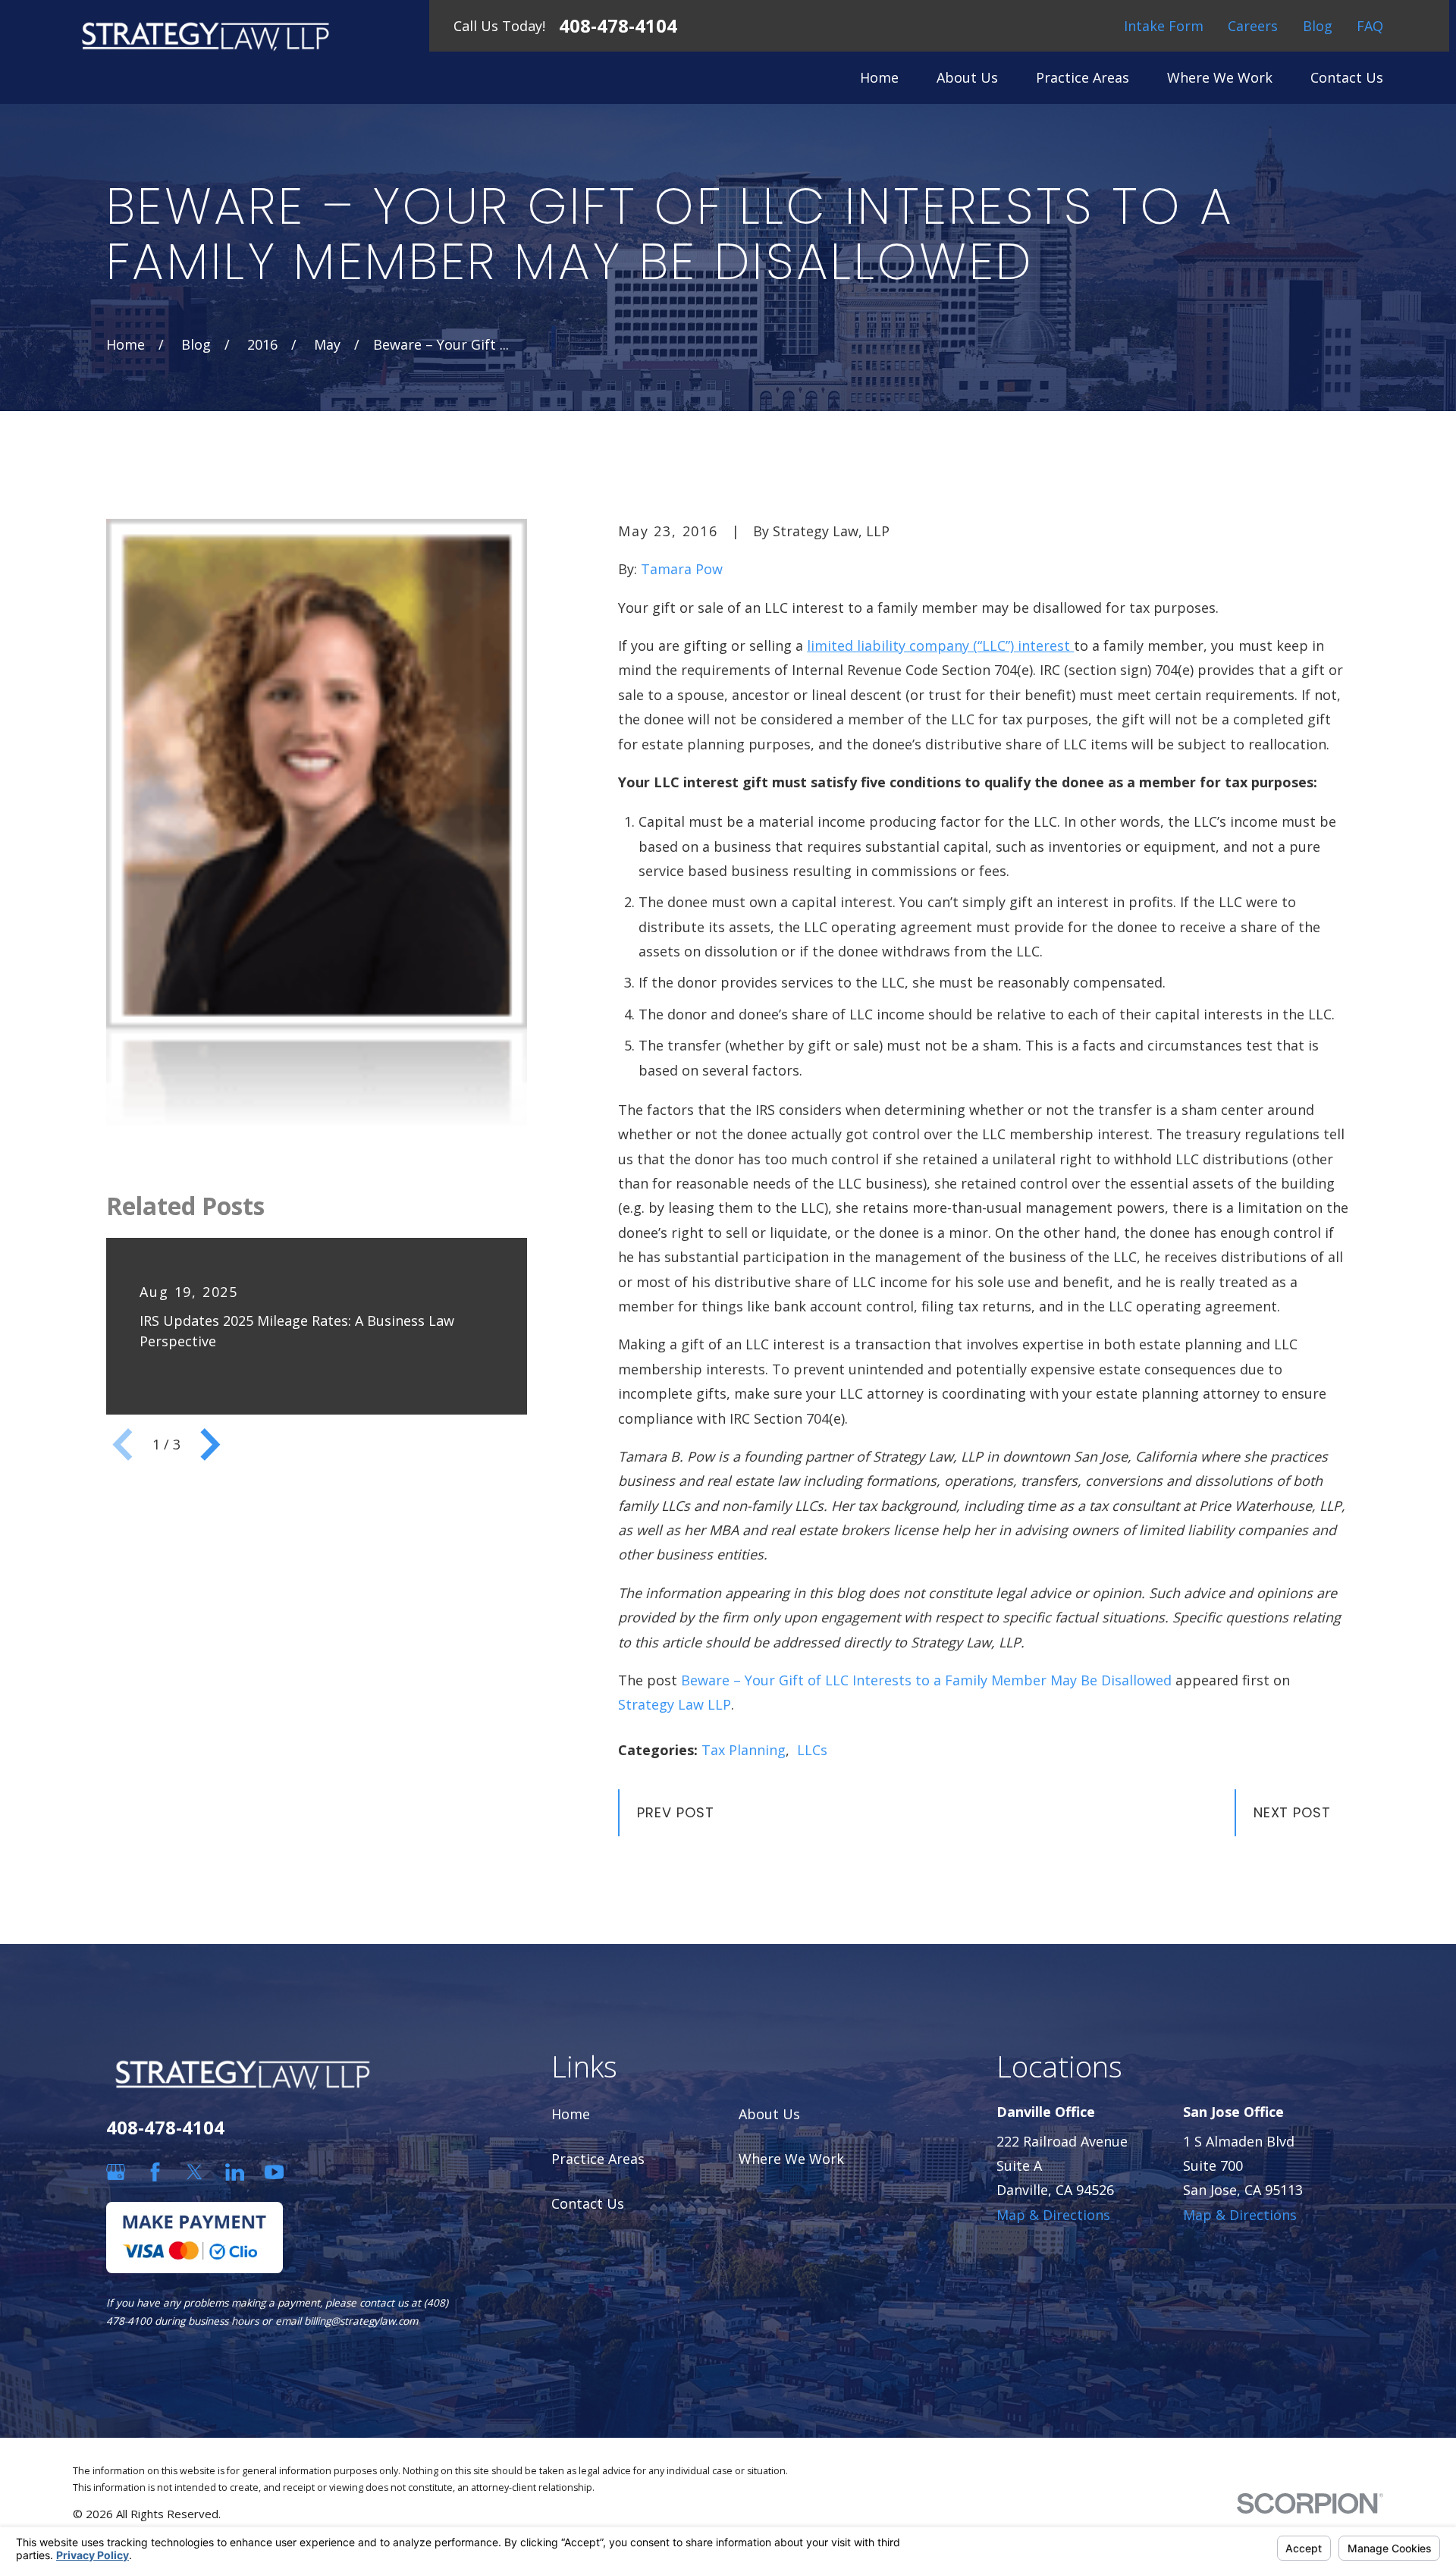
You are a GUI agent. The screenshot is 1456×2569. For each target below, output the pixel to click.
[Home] (206, 36)
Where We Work (791, 2159)
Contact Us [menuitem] (1347, 77)
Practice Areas (598, 2159)
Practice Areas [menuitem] (1083, 77)
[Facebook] (155, 2172)
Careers (1253, 26)
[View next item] (210, 1445)
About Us (769, 2114)
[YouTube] (274, 2172)
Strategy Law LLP (675, 1704)
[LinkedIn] (235, 2172)
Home (571, 2114)
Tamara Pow (682, 569)
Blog (1318, 26)
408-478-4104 (618, 26)
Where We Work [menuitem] (1220, 77)
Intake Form (1164, 26)
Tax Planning (744, 1750)
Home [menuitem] (879, 77)
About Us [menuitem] (967, 77)
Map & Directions (1053, 2215)
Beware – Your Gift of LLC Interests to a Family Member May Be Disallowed (926, 1680)
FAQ (1370, 26)
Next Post (1292, 1812)
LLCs (812, 1750)
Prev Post (675, 1812)
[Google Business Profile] (116, 2172)
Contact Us (588, 2203)
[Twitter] (195, 2172)
